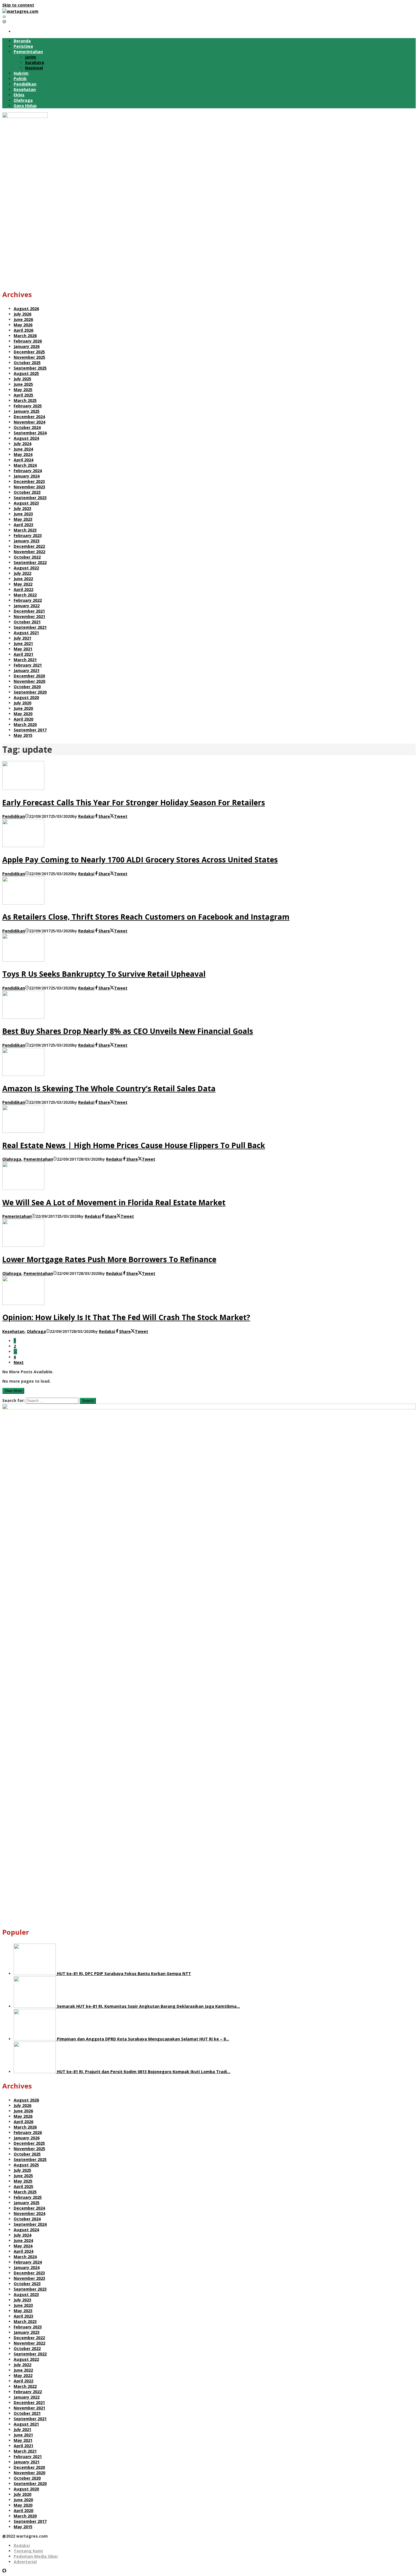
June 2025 (23, 384)
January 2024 (27, 476)
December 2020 (29, 676)
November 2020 (29, 681)
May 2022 (23, 584)
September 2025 (30, 368)
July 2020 (22, 703)
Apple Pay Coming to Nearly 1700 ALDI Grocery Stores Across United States (140, 860)
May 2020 (23, 714)
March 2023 (25, 530)
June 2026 (23, 319)
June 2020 (23, 708)
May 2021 (23, 649)
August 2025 (26, 373)
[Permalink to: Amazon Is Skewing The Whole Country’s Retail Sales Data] (23, 1074)
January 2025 (27, 411)
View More (13, 1391)
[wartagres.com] (20, 11)
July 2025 (22, 379)
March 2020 (25, 724)
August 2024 (26, 438)
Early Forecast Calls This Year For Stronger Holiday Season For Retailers (134, 802)
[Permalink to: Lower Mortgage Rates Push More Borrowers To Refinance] (23, 1245)
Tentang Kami (28, 2551)
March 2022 (25, 595)
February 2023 (28, 535)
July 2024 (22, 444)
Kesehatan (13, 1331)
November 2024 (29, 422)
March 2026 (25, 336)
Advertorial (25, 2562)
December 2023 (29, 481)
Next (19, 1362)
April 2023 (23, 525)
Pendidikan (14, 816)
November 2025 (29, 357)
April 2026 (23, 330)
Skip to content (18, 5)
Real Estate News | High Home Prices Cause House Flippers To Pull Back (134, 1145)
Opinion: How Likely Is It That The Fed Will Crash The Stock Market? (126, 1317)
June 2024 (23, 449)
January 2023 (27, 541)
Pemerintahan (38, 1159)
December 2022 (29, 546)
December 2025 (29, 352)
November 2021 (29, 616)
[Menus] (4, 17)
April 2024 (23, 460)
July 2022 (22, 573)
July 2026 (22, 314)
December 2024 (29, 417)
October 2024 (27, 427)
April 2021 (23, 654)
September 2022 (30, 562)
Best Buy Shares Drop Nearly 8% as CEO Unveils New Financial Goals (128, 1031)
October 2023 (27, 492)
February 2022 (28, 600)
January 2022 (27, 606)
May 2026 (23, 325)
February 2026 (28, 341)
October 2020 (27, 687)
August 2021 (26, 633)
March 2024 (25, 465)
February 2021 (28, 665)
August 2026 (26, 309)
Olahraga (12, 1159)
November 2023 (29, 487)
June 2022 (23, 579)
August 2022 (26, 568)
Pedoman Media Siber (36, 2556)
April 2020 (23, 719)
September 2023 (30, 498)
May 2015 (23, 735)
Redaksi (22, 2545)
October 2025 (27, 363)
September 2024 (30, 433)
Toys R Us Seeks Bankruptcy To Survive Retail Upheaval (104, 974)
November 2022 (29, 552)
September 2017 (30, 730)
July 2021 (22, 638)
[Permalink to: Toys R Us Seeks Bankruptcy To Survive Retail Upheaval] (23, 960)
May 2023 (23, 519)
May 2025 (23, 390)
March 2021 (25, 660)
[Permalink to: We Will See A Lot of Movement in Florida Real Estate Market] (23, 1188)
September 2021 (30, 627)
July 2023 (22, 508)
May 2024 (23, 454)
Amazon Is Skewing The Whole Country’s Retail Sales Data (109, 1088)
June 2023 (23, 514)
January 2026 (27, 346)
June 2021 (23, 643)
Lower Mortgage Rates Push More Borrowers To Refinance (109, 1259)
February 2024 (28, 471)
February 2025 (28, 406)
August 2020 (26, 697)
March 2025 (25, 400)
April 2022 (23, 589)
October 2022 (27, 557)
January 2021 (27, 670)
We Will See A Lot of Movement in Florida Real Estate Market (114, 1202)
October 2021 (27, 622)
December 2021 (29, 611)
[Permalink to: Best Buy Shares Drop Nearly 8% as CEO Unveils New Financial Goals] (23, 1017)
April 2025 (23, 395)
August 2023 (26, 503)
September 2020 (30, 692)
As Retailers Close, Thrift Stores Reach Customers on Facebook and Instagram (146, 917)
